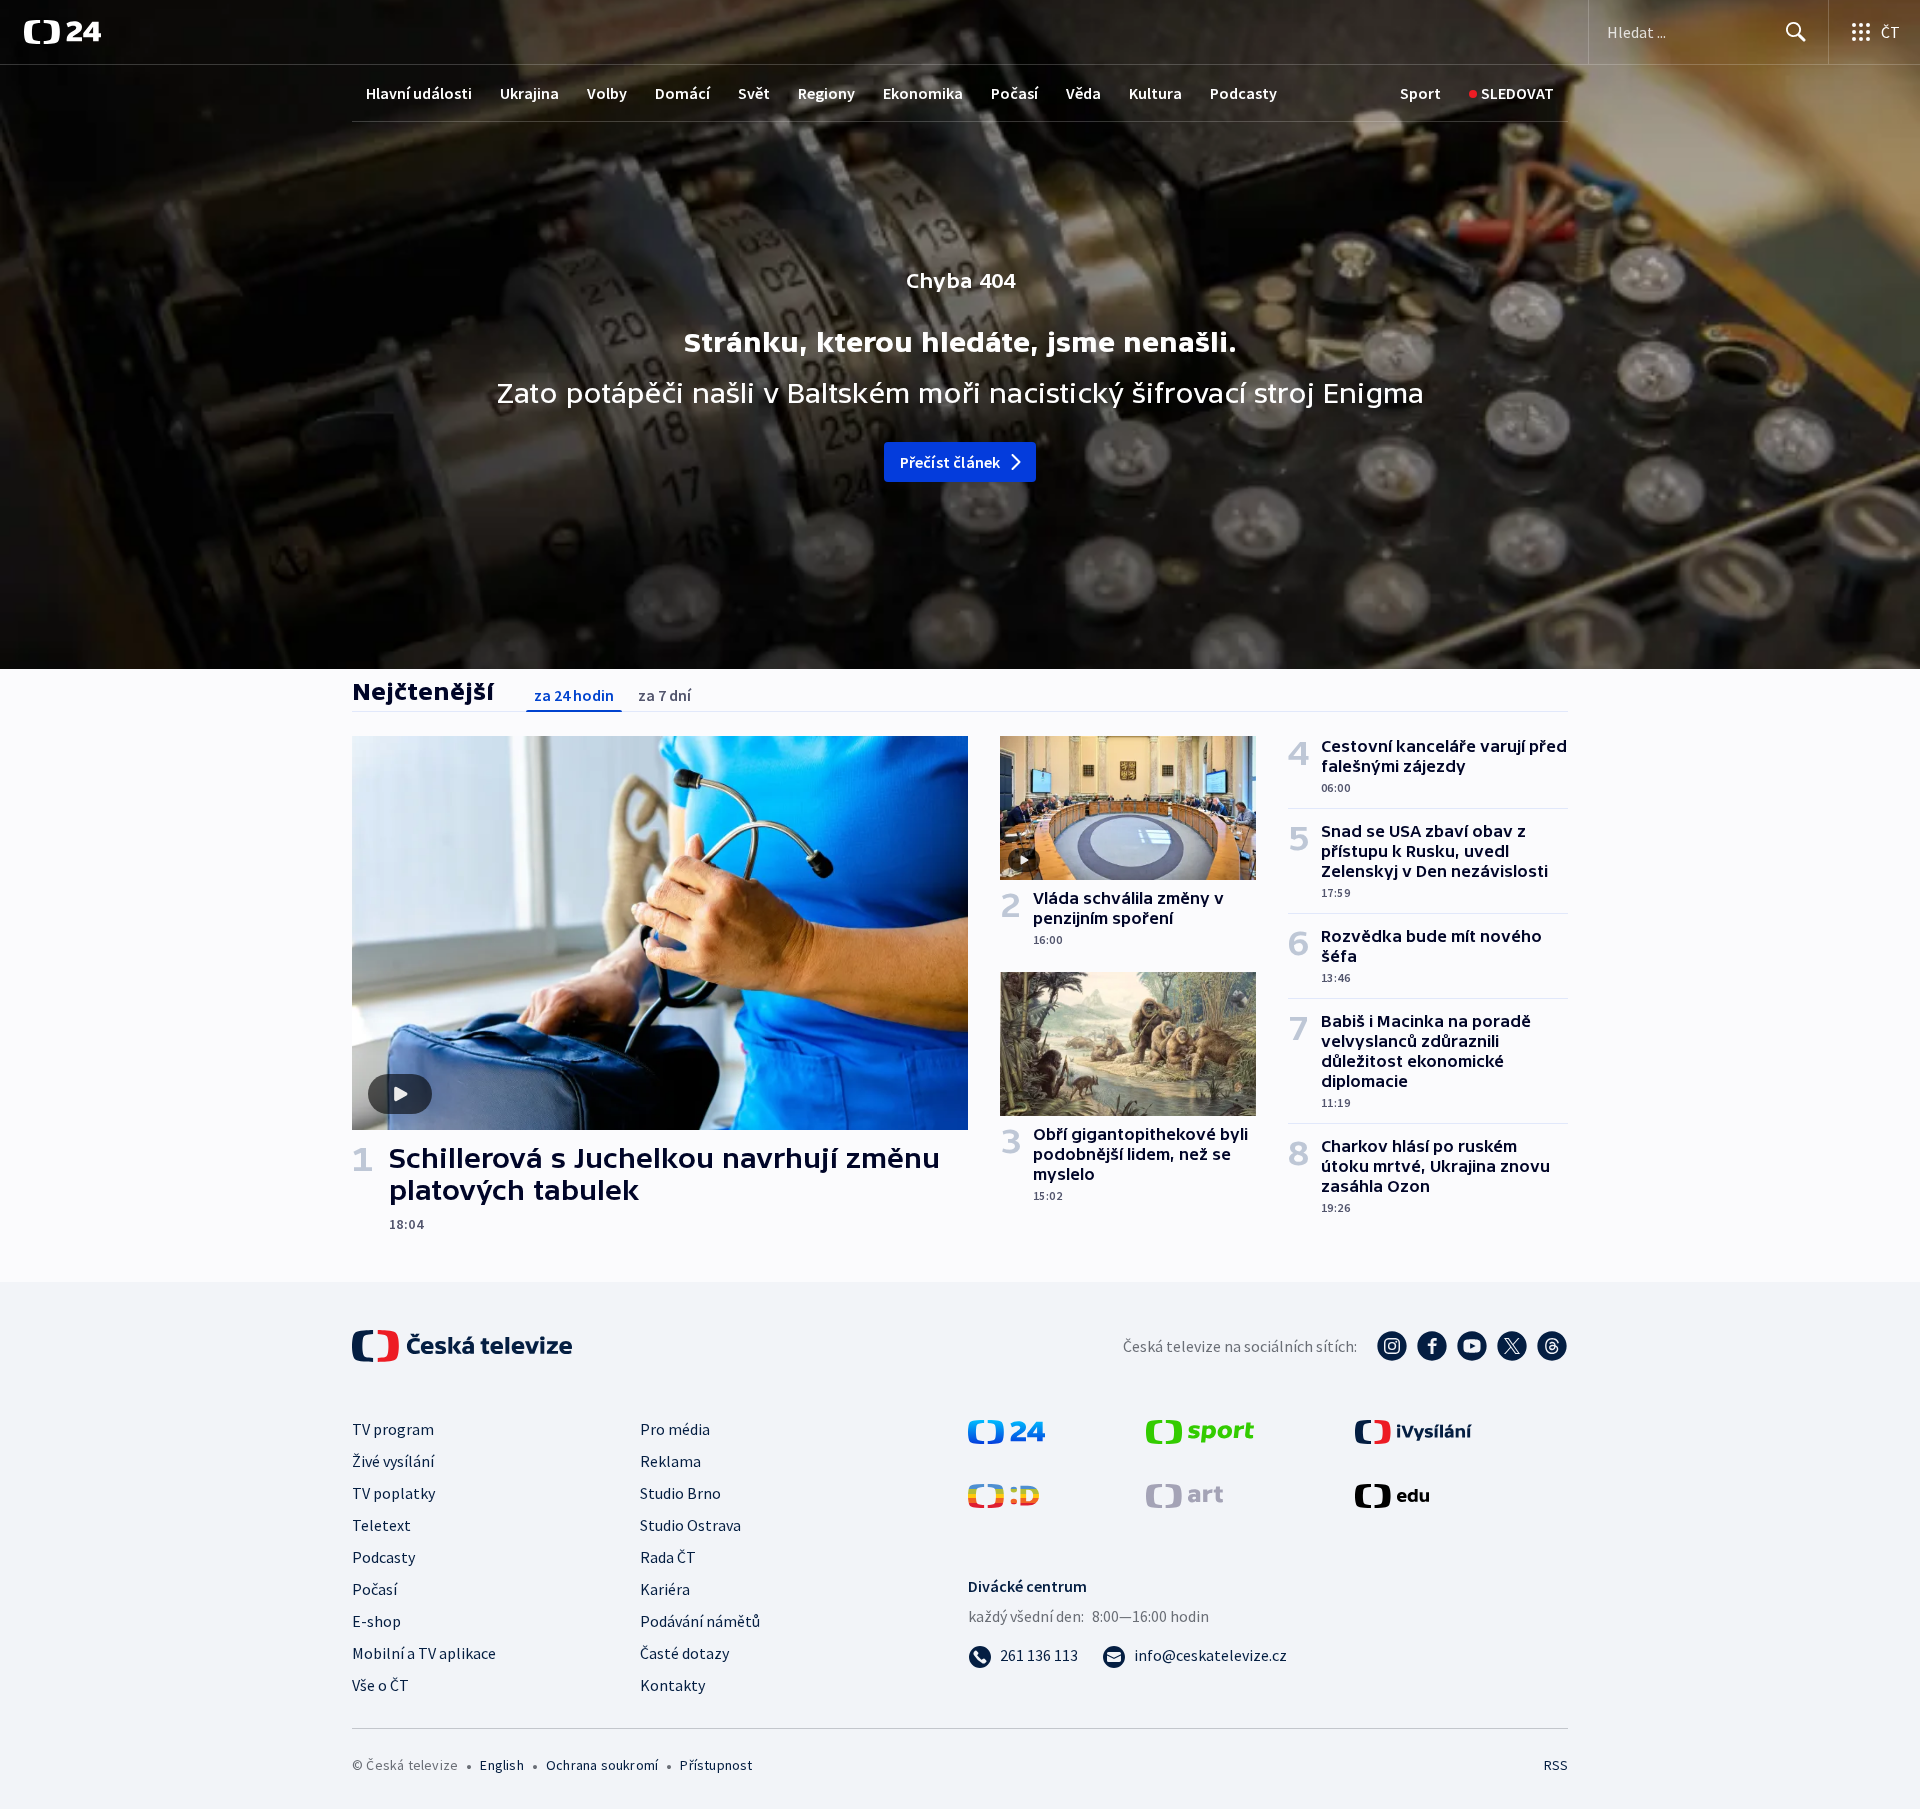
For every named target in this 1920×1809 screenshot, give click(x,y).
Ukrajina (529, 93)
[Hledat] (1796, 32)
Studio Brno (680, 1493)
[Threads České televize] (1552, 1346)
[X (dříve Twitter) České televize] (1512, 1346)
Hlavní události (419, 93)
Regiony (826, 93)
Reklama (670, 1461)
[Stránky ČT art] (1184, 1494)
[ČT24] (62, 32)
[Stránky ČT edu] (1392, 1494)
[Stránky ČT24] (1006, 1430)
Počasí (1014, 93)
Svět (754, 93)
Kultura (1155, 93)
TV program (393, 1429)
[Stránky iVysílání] (1413, 1430)
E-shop (376, 1621)
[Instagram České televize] (1392, 1346)
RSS (1556, 1765)
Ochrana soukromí (602, 1765)
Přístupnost (716, 1765)
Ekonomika (923, 93)
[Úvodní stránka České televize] (464, 1346)
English (501, 1765)
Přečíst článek (950, 462)
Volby (607, 93)
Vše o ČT (380, 1685)
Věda (1083, 93)
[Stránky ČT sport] (1200, 1430)
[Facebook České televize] (1432, 1346)
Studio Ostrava (690, 1525)
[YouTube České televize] (1472, 1346)
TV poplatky (393, 1493)
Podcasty (1243, 93)
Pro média (675, 1429)
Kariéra (665, 1589)
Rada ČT (668, 1557)
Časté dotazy (684, 1653)
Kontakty (672, 1685)
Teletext (381, 1525)
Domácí (682, 93)
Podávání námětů (700, 1621)
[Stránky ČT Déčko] (1003, 1494)
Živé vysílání (393, 1461)
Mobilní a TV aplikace (424, 1653)
